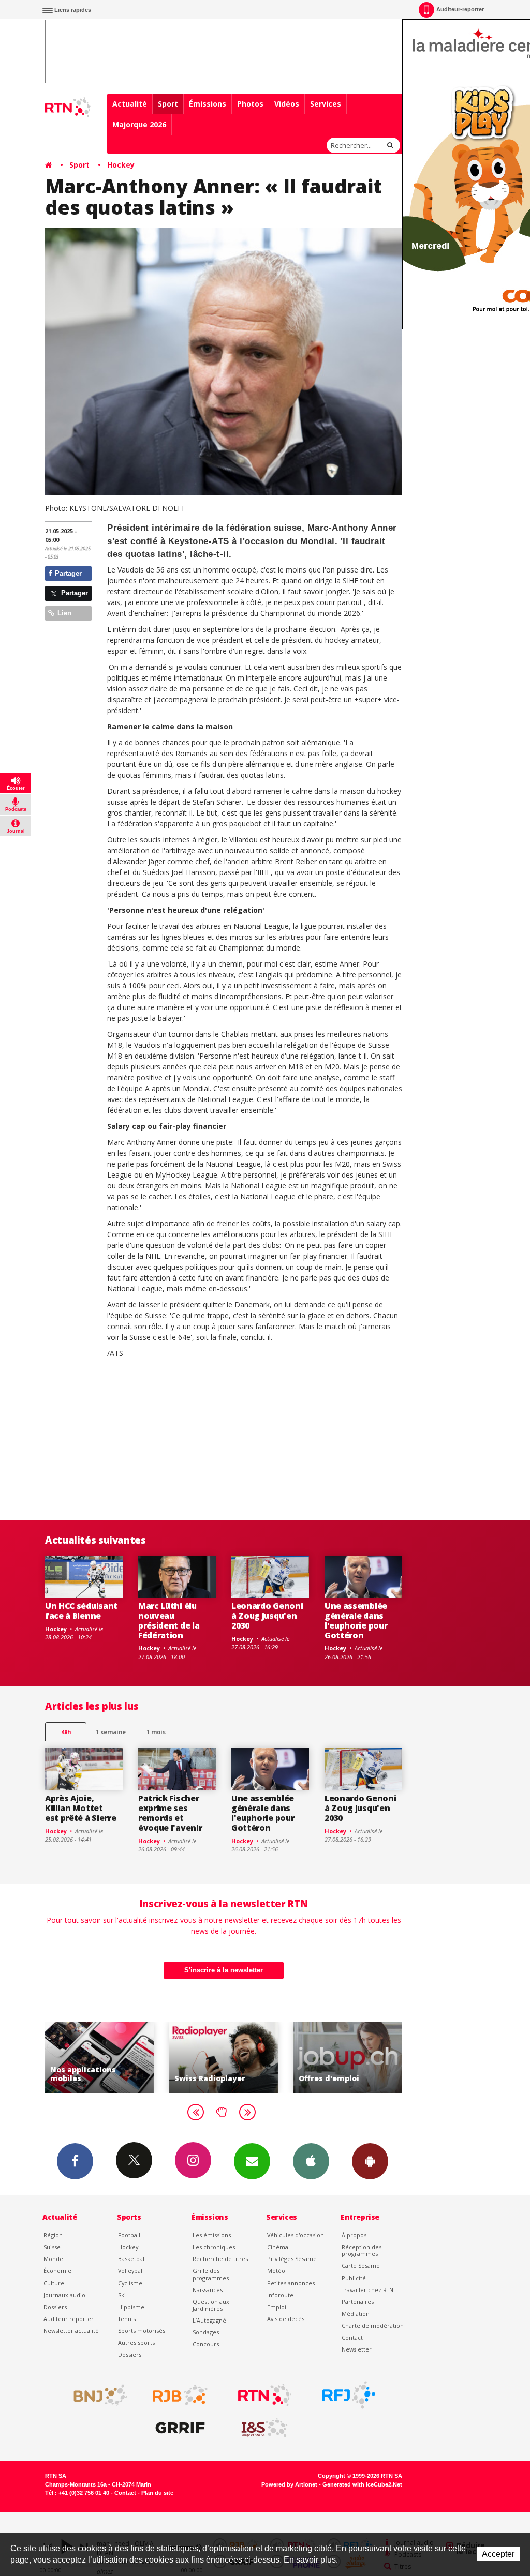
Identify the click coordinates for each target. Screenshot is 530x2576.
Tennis (127, 2319)
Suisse (52, 2247)
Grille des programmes (211, 2274)
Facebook (75, 2161)
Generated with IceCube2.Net (362, 2484)
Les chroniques (214, 2247)
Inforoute (280, 2295)
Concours (206, 2344)
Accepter (498, 2554)
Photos (250, 104)
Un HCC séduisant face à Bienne (81, 1611)
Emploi (277, 2307)
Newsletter (357, 2349)
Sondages (206, 2332)
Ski (122, 2295)
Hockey (121, 165)
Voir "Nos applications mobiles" (99, 2058)
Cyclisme (130, 2283)
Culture (54, 2283)
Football (129, 2235)
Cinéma (278, 2247)
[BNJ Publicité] (96, 2395)
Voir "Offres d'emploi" (348, 2058)
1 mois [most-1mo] (156, 1732)
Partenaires (358, 2302)
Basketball (132, 2259)
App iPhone (311, 2161)
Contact (352, 2337)
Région (53, 2235)
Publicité (354, 2278)
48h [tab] (66, 1732)
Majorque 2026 (139, 124)
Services (326, 104)
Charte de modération (373, 2325)
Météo (276, 2271)
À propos (354, 2235)
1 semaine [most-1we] (111, 1732)
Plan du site (157, 2493)
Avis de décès (286, 2319)
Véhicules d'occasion (296, 2235)
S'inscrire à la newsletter (224, 1970)
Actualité (130, 104)
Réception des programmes (362, 2250)
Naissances (208, 2290)
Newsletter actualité (71, 2331)
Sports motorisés (142, 2331)
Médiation (356, 2314)
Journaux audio (64, 2295)
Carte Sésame (361, 2265)
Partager (67, 573)
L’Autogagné (209, 2320)
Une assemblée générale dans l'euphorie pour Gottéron (356, 1621)
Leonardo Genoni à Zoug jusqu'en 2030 (267, 1616)
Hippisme (131, 2307)
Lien (63, 613)
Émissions (208, 104)
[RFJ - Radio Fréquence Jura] (349, 2395)
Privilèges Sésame (292, 2259)
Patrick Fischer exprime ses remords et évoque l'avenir (170, 1813)
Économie (57, 2271)
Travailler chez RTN (367, 2290)
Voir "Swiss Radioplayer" (224, 2058)
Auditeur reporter (69, 2319)
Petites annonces (291, 2283)
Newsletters (252, 2161)
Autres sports (136, 2342)
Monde (53, 2259)
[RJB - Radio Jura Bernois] (180, 2395)
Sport (168, 104)
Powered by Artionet (289, 2484)
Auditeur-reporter (460, 9)
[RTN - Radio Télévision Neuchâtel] (264, 2395)
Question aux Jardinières (211, 2305)
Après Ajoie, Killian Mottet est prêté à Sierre (80, 1808)
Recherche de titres (220, 2259)
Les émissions (212, 2235)
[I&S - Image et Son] (264, 2428)
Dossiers (55, 2307)
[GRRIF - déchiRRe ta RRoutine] (180, 2428)
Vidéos (287, 104)
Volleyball (131, 2271)
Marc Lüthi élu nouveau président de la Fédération (169, 1621)
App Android (370, 2161)
